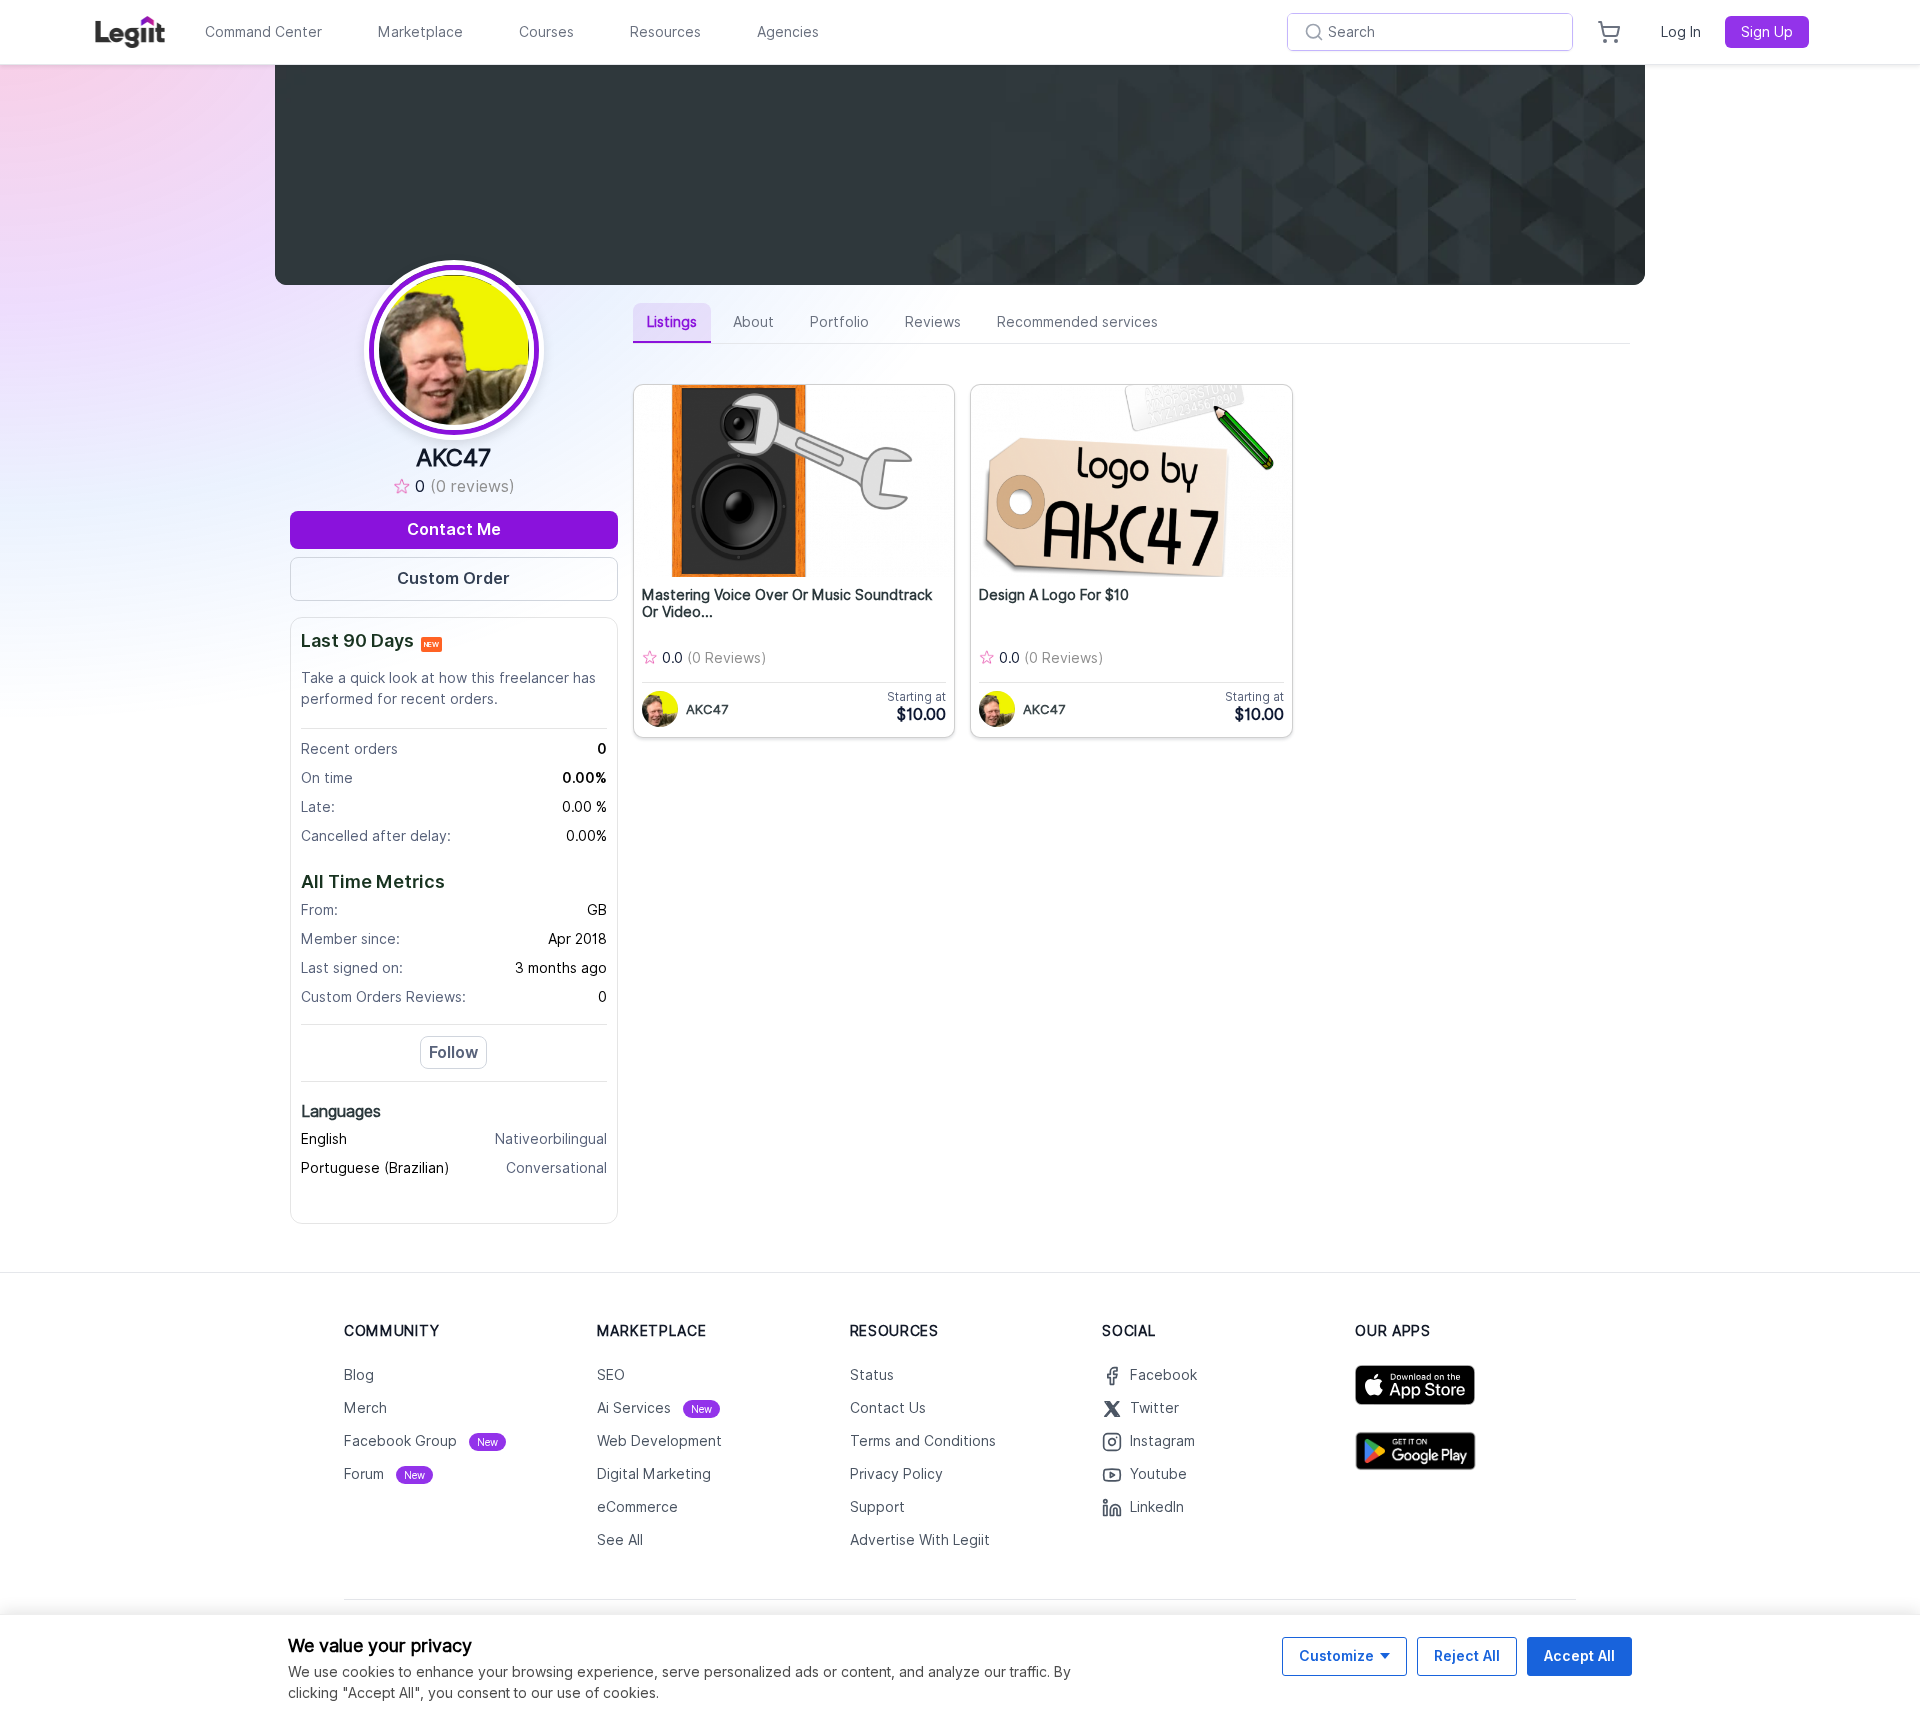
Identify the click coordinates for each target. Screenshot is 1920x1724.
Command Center (263, 32)
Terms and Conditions (923, 1441)
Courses (546, 32)
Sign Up (1767, 32)
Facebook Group (421, 1441)
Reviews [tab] (933, 322)
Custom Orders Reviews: (383, 997)
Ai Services (654, 1408)
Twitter (1154, 1408)
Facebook (1163, 1375)
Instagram (1162, 1441)
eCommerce (637, 1507)
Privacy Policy (896, 1474)
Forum (384, 1474)
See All (620, 1540)
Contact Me (454, 529)
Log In (1681, 32)
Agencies (788, 32)
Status (872, 1375)
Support (877, 1507)
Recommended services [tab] (1077, 322)
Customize (1336, 1655)
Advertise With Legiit (920, 1540)
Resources (665, 32)
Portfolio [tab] (839, 322)
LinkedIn (1157, 1507)
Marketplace (420, 32)
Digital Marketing (654, 1474)
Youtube (1158, 1474)
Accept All (1579, 1655)
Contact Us (888, 1408)
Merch (365, 1408)
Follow (453, 1052)
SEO (611, 1375)
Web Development (659, 1441)
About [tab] (753, 322)
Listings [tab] (672, 322)
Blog (359, 1375)
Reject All (1467, 1655)
